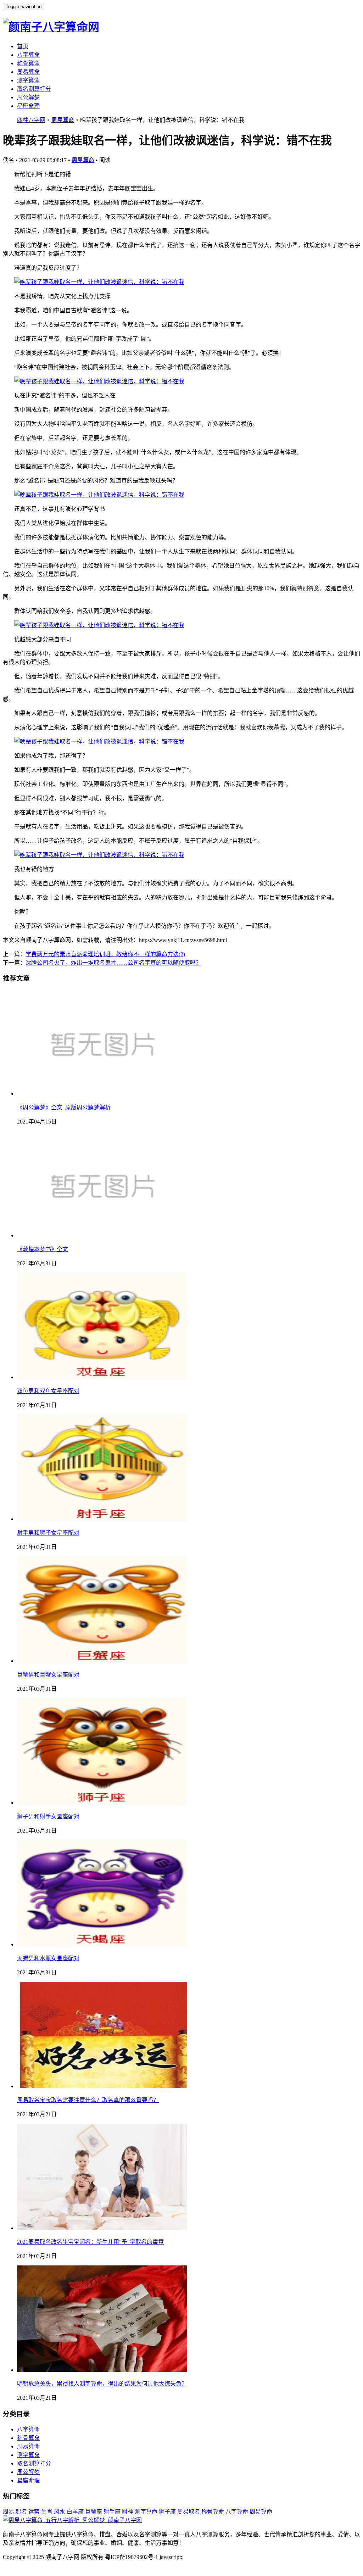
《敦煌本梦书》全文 (43, 1249)
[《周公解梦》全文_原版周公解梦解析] (102, 1094)
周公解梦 (28, 97)
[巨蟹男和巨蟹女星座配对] (102, 1661)
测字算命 (28, 80)
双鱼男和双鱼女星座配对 (48, 1391)
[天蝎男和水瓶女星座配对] (102, 1944)
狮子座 (167, 2512)
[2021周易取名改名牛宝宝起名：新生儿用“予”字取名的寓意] (102, 2228)
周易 (9, 2512)
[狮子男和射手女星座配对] (102, 1803)
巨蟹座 (94, 2512)
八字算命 (28, 55)
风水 (60, 2512)
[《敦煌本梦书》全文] (102, 1235)
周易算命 (28, 72)
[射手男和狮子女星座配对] (102, 1519)
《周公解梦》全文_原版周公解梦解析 (64, 1107)
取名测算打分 (34, 89)
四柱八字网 (31, 120)
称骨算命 (28, 63)
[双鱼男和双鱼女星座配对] (102, 1377)
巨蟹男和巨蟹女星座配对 (48, 1675)
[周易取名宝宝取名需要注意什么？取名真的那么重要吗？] (102, 2086)
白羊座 (75, 2512)
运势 (34, 2512)
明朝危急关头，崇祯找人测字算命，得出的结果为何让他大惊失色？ (102, 2384)
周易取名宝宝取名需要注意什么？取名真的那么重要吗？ (88, 2100)
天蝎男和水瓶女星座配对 (48, 1958)
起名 (21, 2512)
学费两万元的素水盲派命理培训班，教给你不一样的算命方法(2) (105, 954)
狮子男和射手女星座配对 (48, 1816)
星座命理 (28, 106)
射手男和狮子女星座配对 (48, 1533)
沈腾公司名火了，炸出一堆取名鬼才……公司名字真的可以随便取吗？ (113, 963)
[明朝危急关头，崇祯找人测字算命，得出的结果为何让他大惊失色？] (102, 2370)
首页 (23, 46)
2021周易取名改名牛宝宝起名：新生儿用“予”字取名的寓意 (90, 2242)
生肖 (47, 2512)
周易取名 (189, 2512)
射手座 (112, 2512)
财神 (128, 2512)
